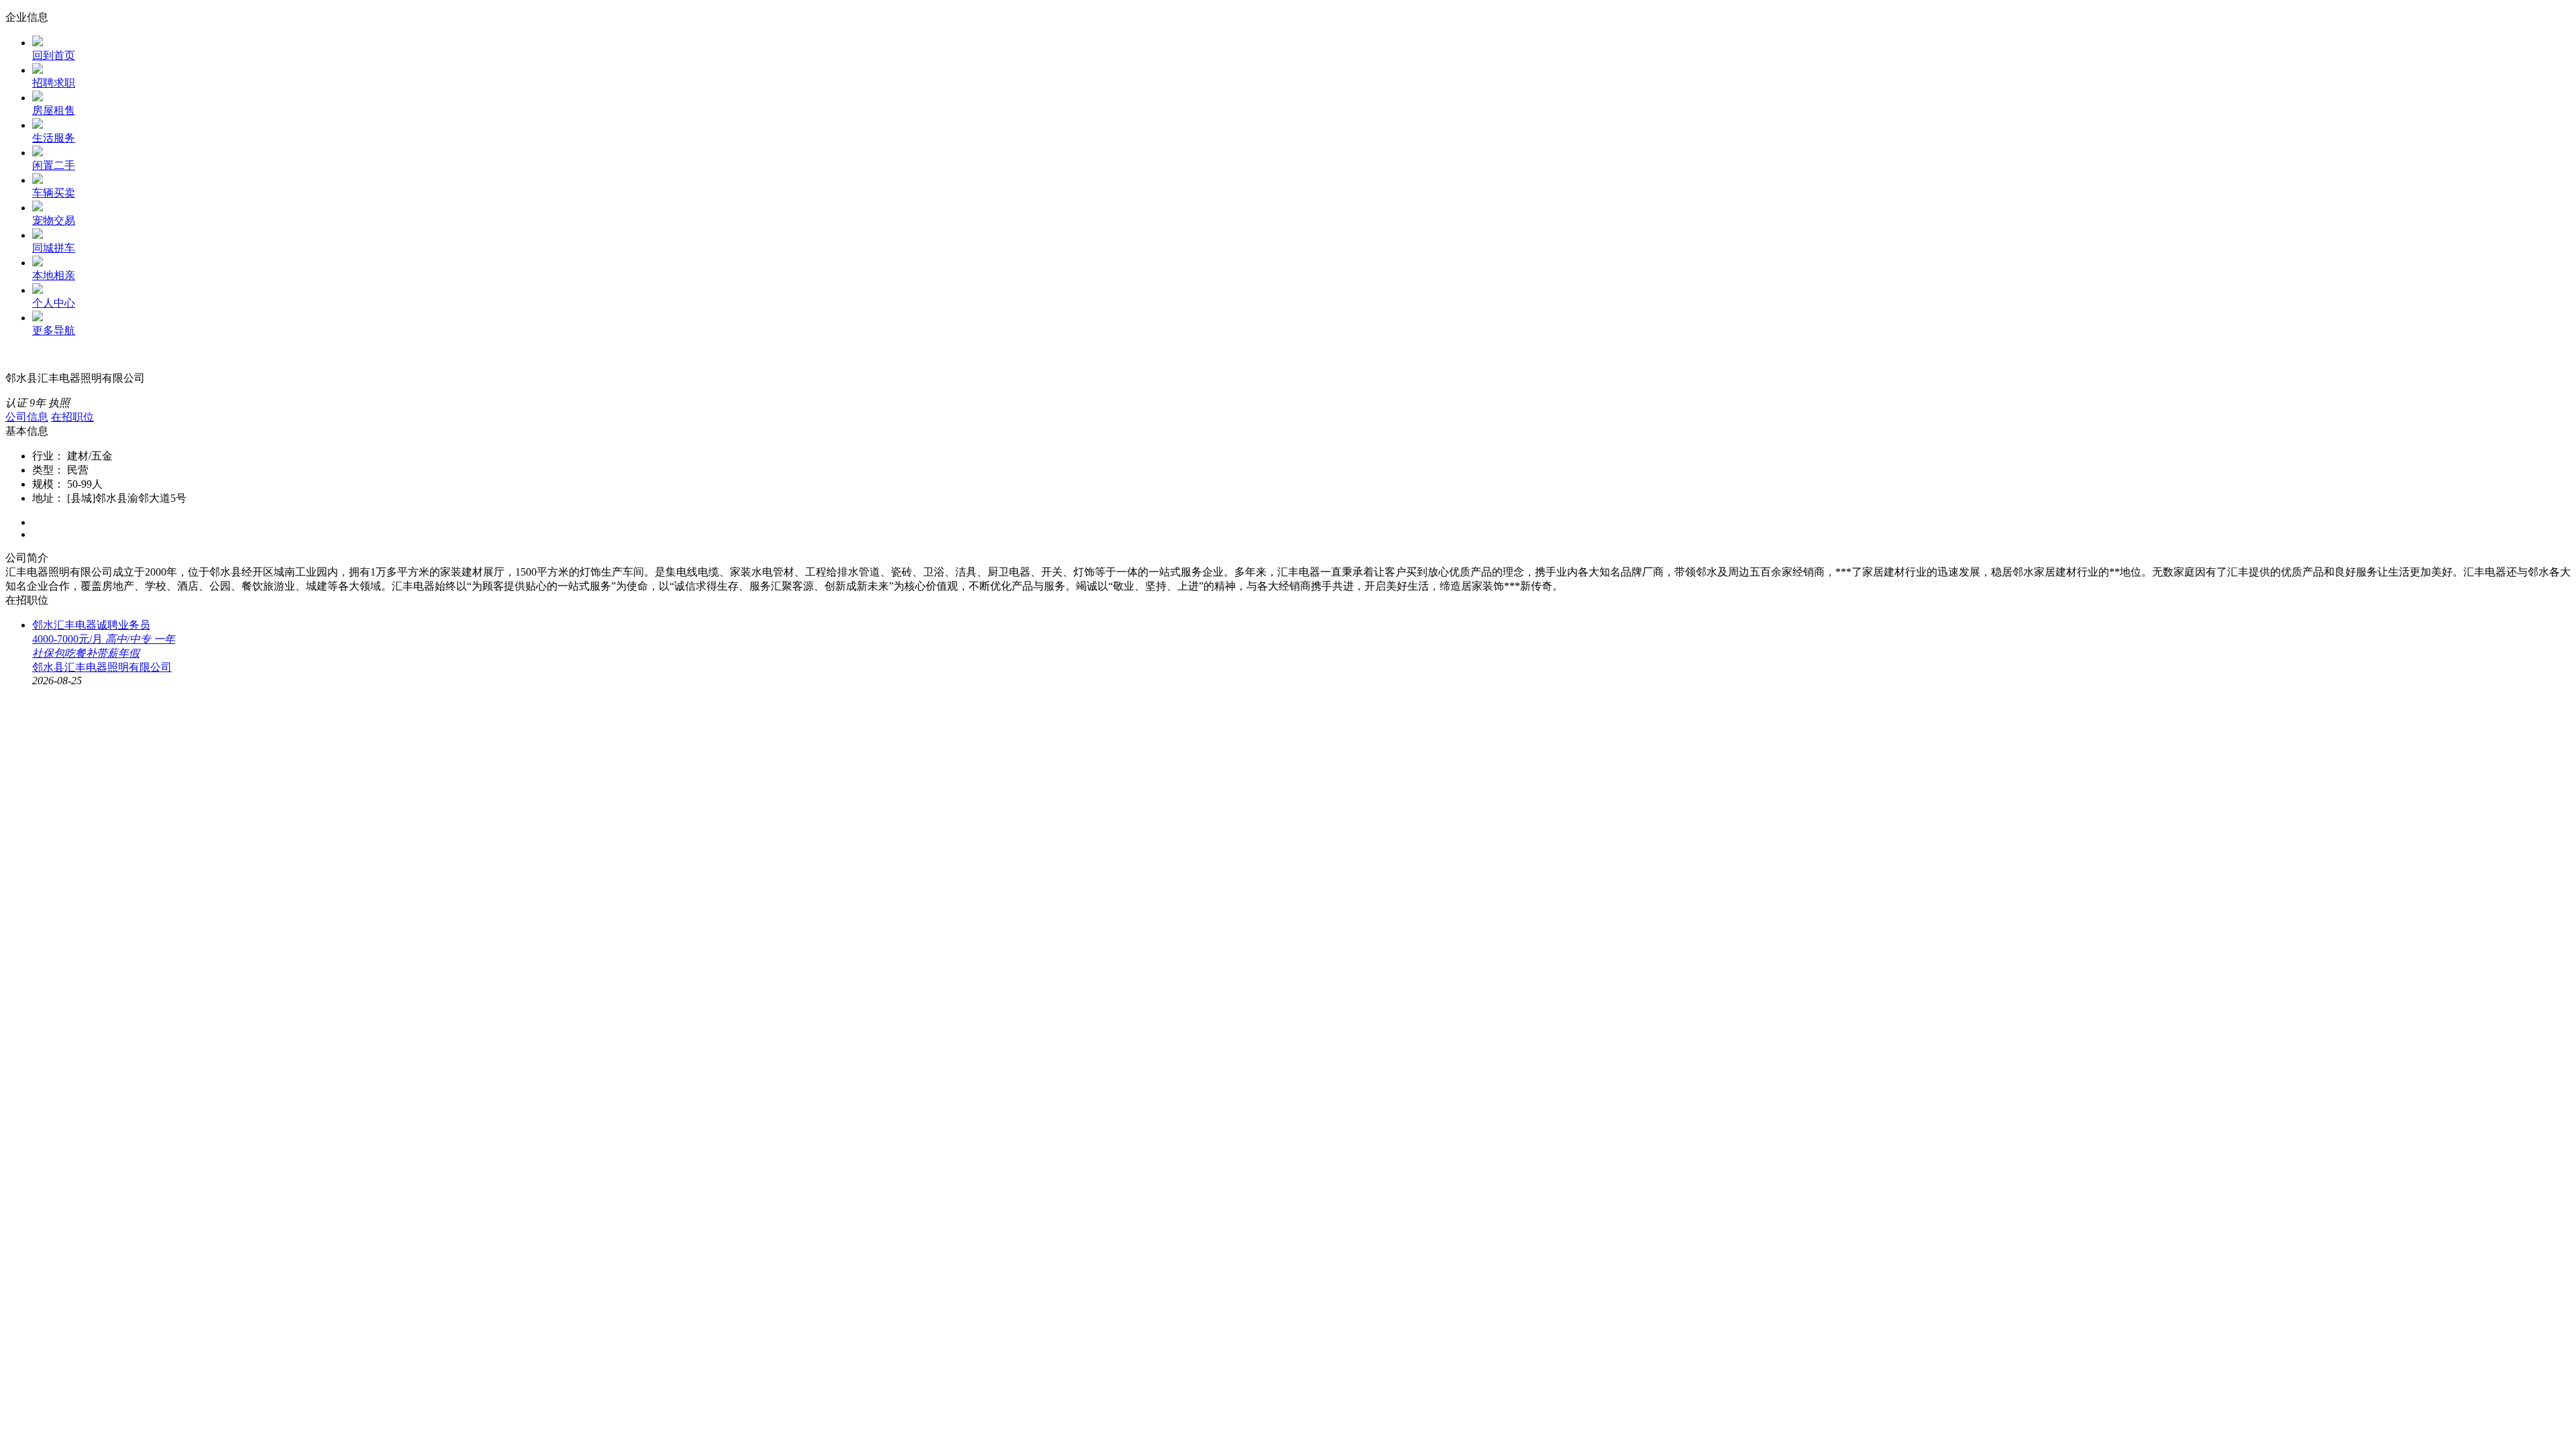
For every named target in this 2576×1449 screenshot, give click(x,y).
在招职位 (72, 417)
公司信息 (27, 417)
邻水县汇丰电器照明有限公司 (102, 667)
